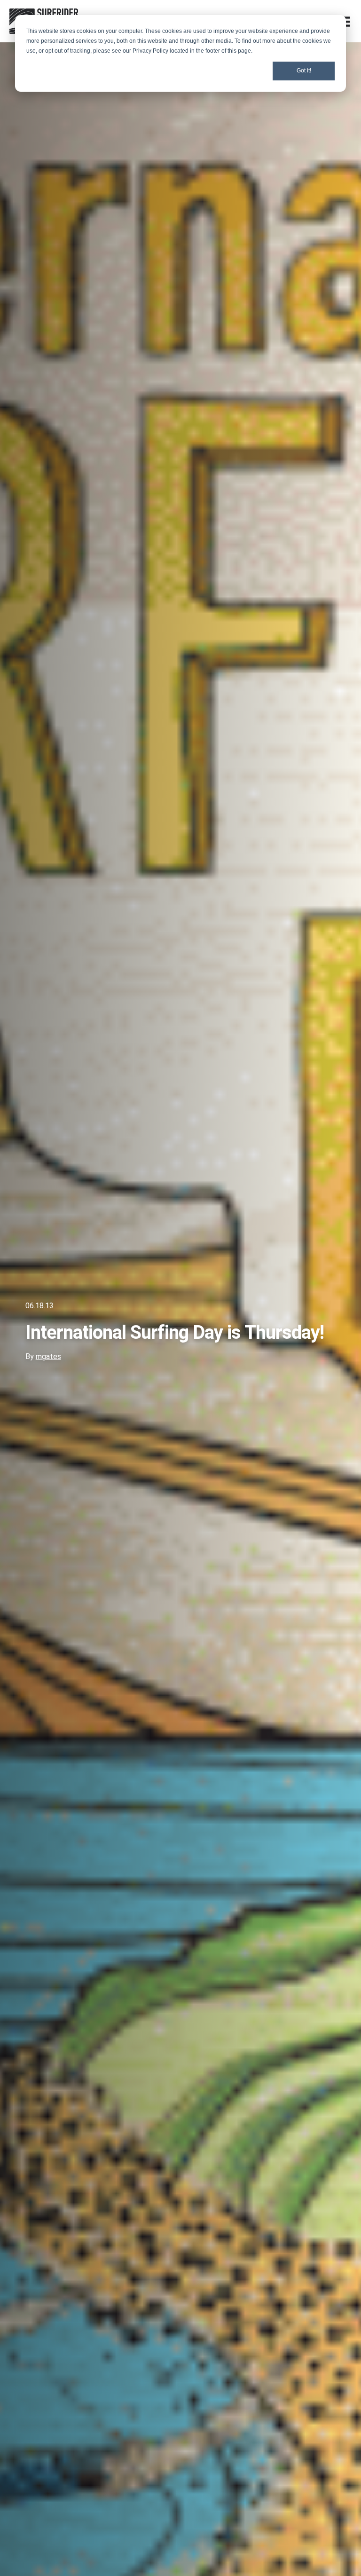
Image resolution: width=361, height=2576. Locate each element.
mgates (48, 1356)
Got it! (304, 71)
